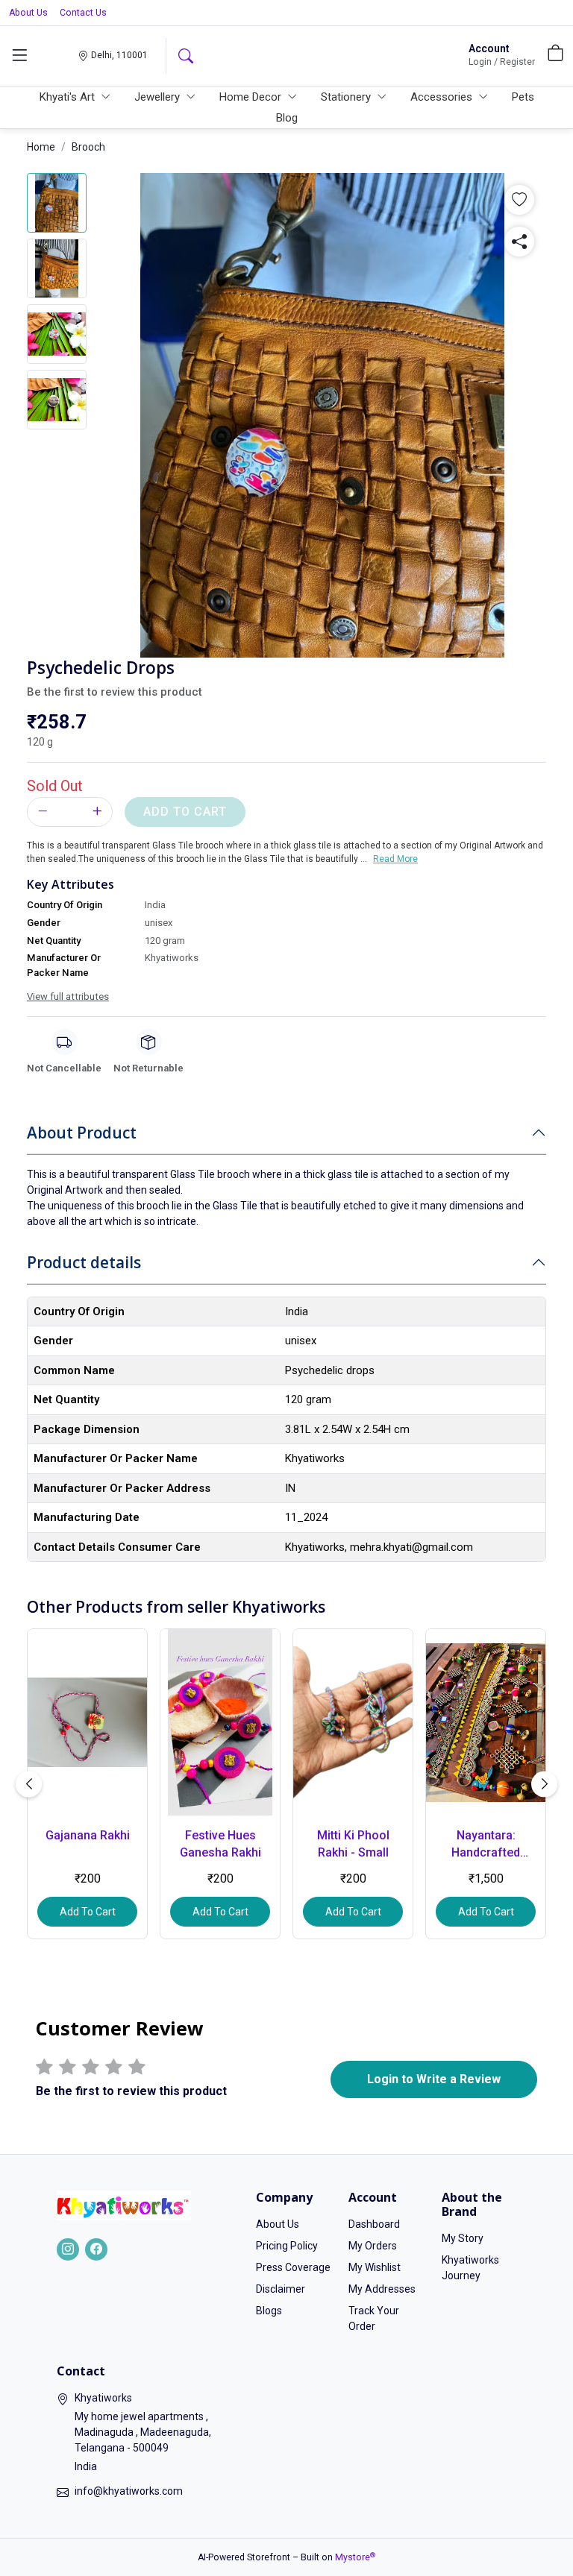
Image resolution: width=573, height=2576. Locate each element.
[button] (19, 56)
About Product (82, 1133)
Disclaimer (281, 2289)
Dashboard (374, 2224)
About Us (28, 13)
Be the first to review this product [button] (115, 692)
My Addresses (382, 2289)
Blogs (269, 2311)
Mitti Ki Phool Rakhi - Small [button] (353, 1843)
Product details (84, 1262)
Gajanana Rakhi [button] (88, 1835)
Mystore (355, 2557)
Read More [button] (395, 859)
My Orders (373, 2246)
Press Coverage (293, 2267)
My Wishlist (375, 2267)
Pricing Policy (287, 2246)
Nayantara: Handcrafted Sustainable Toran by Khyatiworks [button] (486, 1845)
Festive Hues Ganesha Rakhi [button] (220, 1843)
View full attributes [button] (68, 996)
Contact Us (83, 13)
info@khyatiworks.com (129, 2491)
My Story (463, 2238)
